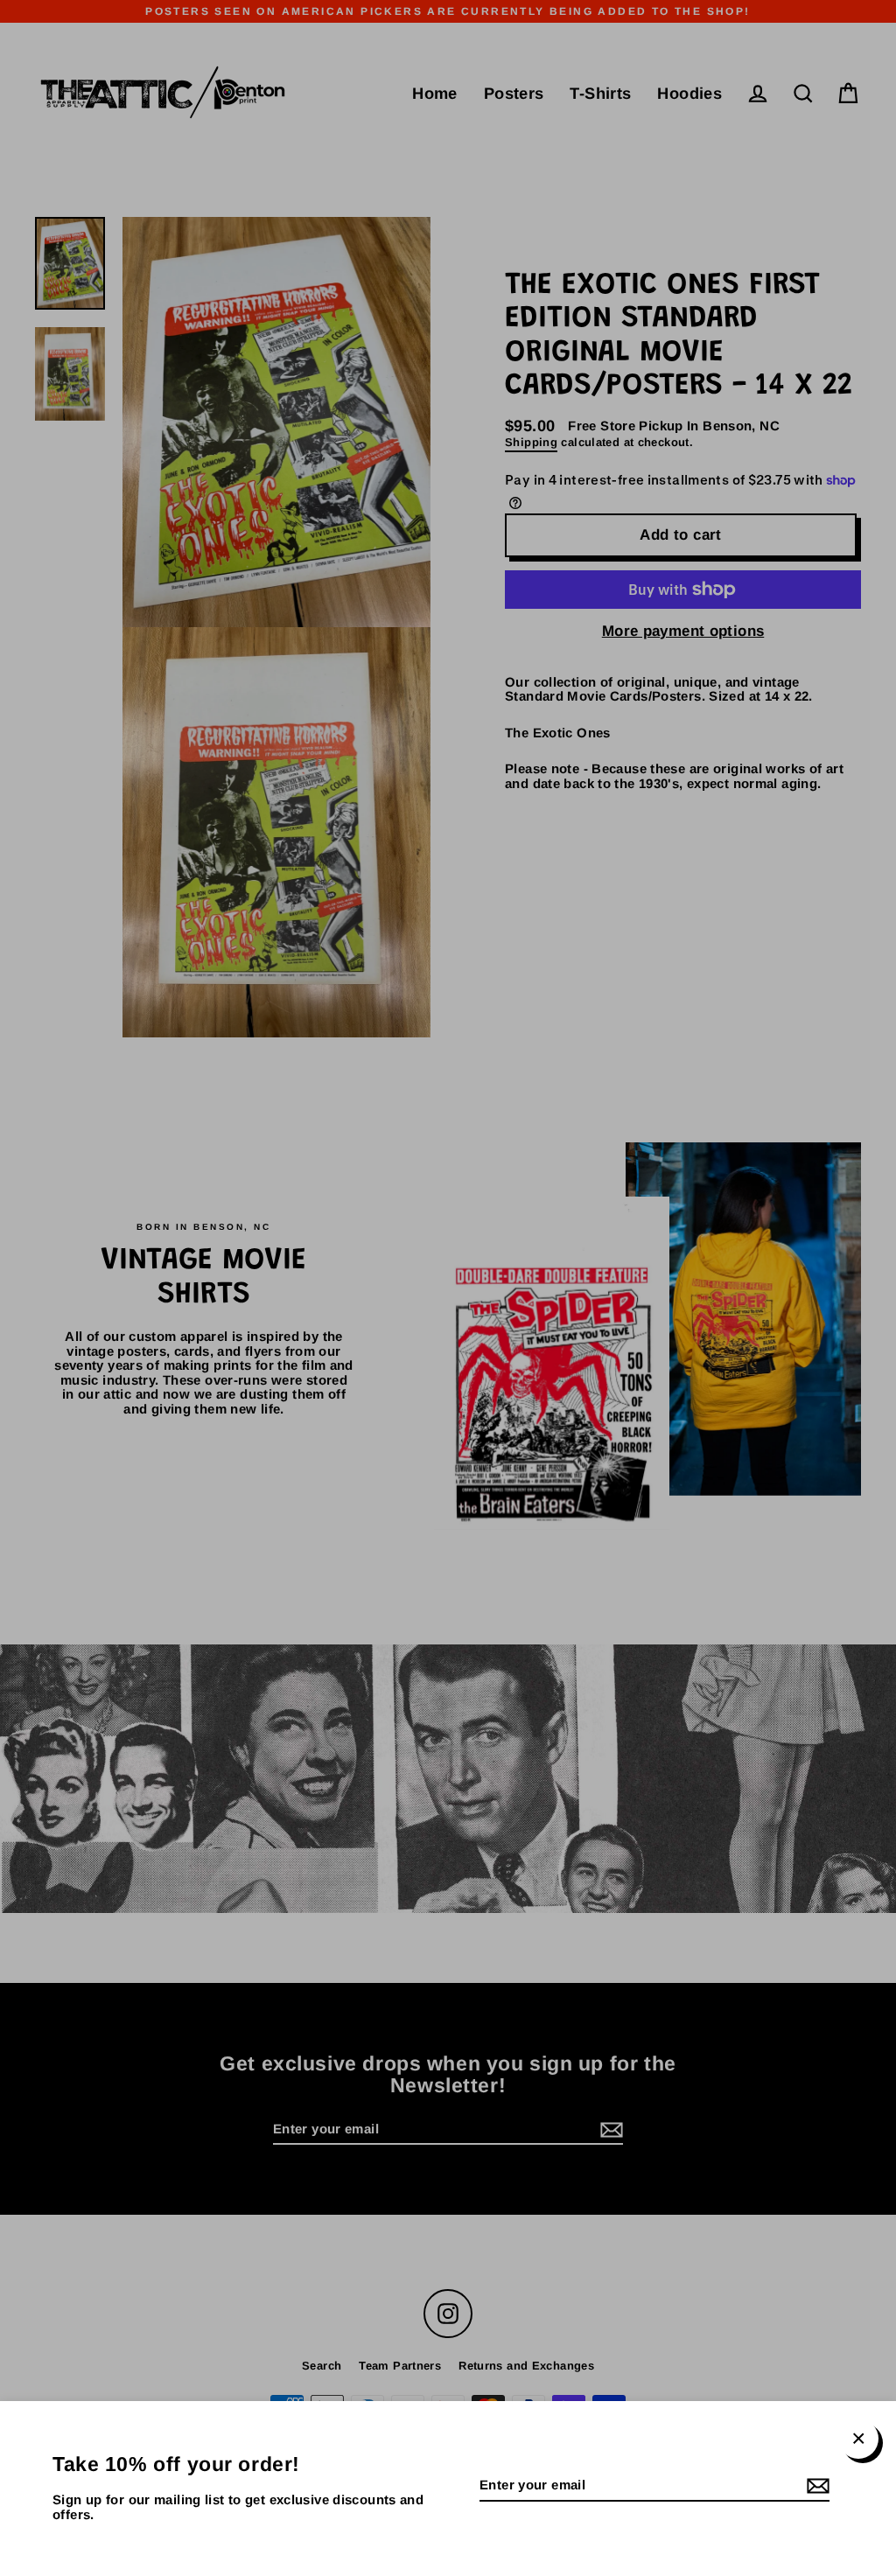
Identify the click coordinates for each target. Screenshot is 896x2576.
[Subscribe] (815, 2486)
